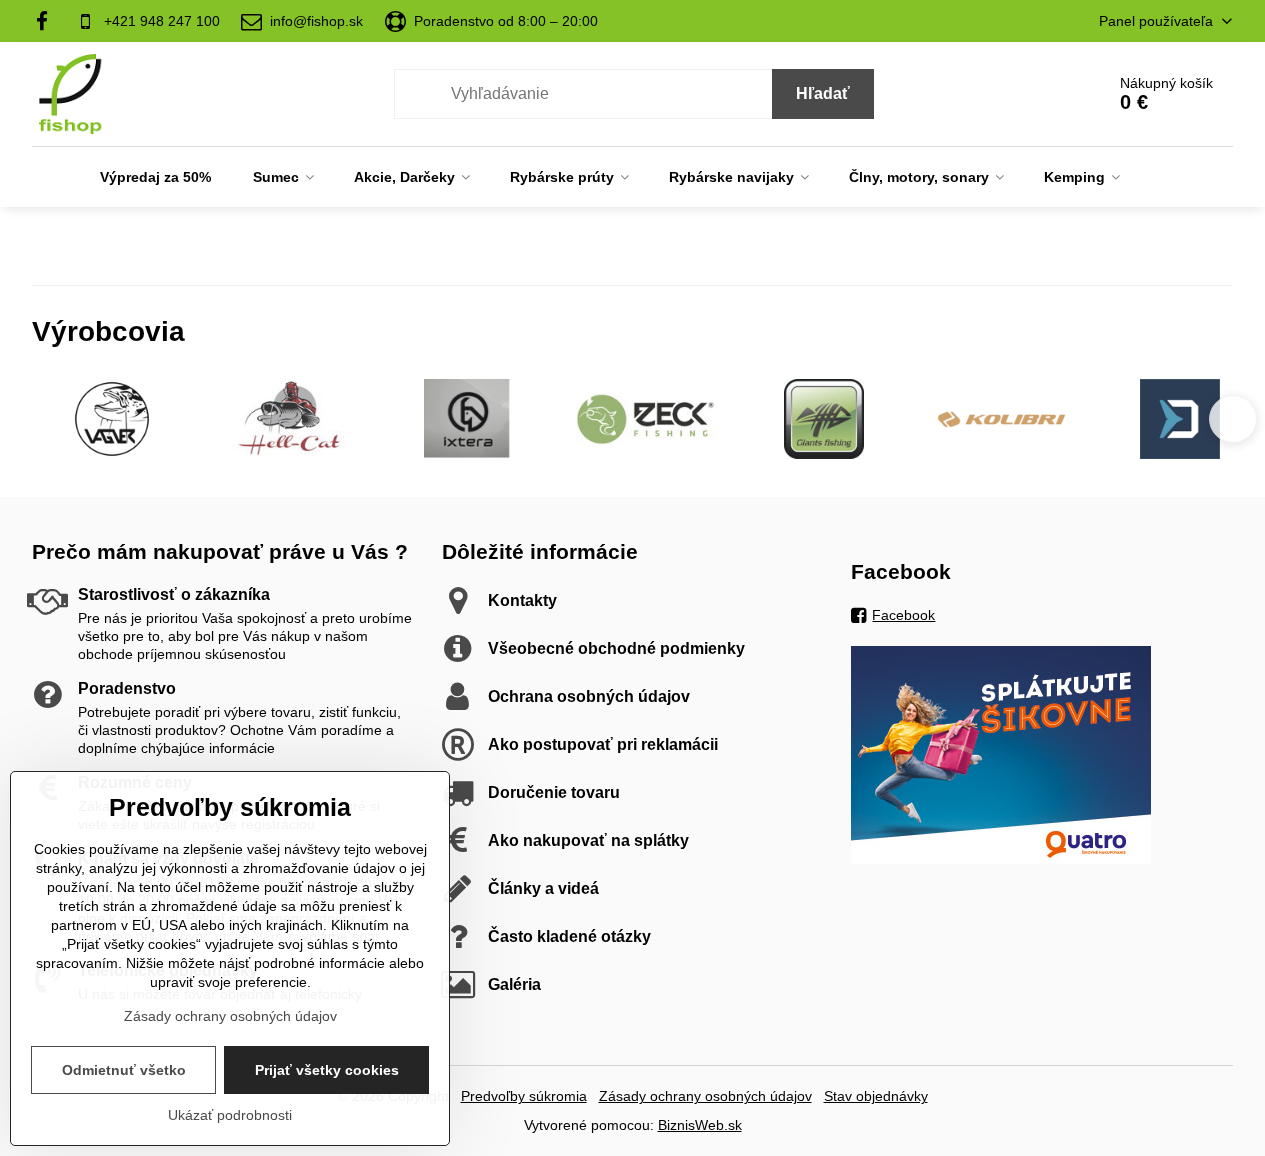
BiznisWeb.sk (700, 1125)
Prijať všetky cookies (327, 1070)
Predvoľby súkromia (524, 1096)
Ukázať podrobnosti (230, 1115)
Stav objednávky (876, 1096)
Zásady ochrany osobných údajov (705, 1096)
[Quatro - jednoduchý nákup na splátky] (1001, 859)
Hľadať (823, 93)
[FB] (48, 21)
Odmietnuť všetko (124, 1070)
